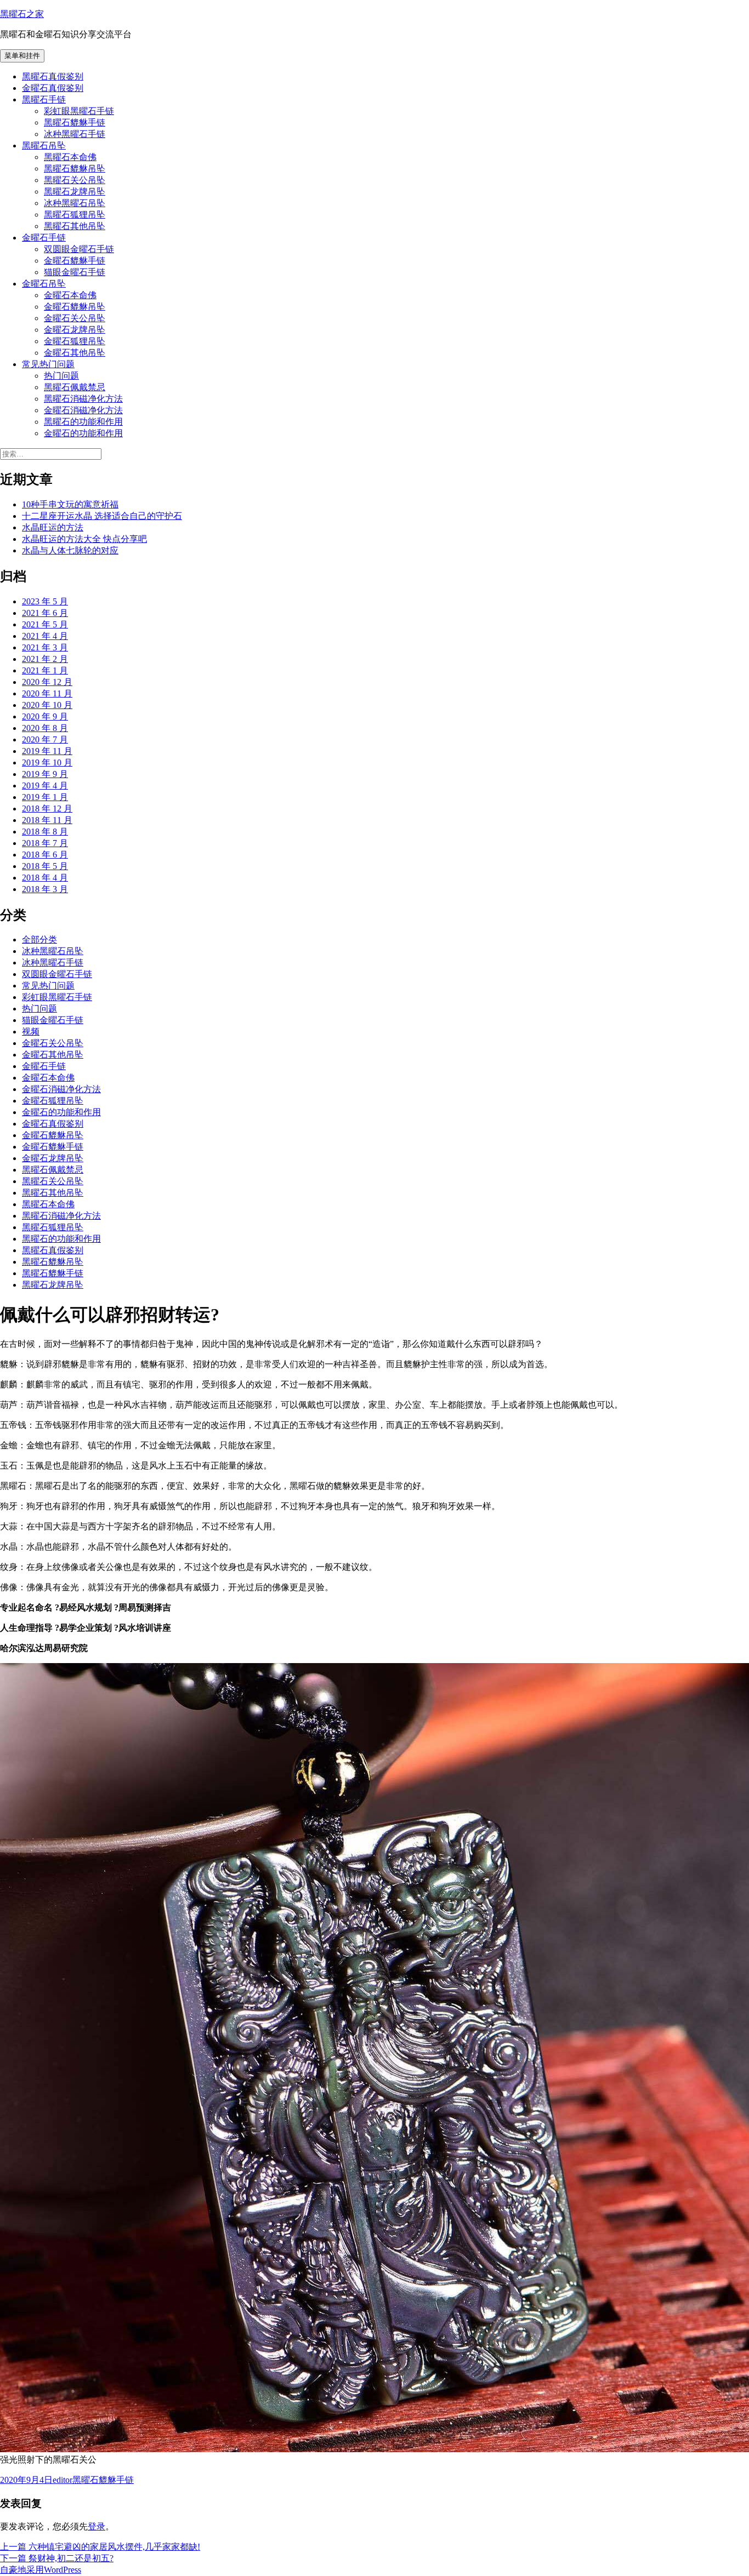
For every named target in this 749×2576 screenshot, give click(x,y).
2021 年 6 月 (45, 613)
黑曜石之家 (22, 14)
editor (63, 2480)
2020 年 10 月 (47, 705)
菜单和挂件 (22, 56)
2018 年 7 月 (45, 843)
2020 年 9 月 (45, 716)
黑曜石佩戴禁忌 (75, 387)
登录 (97, 2526)
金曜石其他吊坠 (75, 353)
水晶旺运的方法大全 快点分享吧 (84, 539)
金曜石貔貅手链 (75, 261)
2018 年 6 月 (45, 855)
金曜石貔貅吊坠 (75, 307)
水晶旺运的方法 (53, 527)
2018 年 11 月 (47, 820)
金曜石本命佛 (70, 295)
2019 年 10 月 (47, 762)
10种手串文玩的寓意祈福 (70, 504)
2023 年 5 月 (45, 601)
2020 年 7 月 (45, 739)
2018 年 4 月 (45, 878)
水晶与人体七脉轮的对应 (70, 550)
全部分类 (39, 939)
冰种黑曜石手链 (75, 134)
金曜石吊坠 (44, 284)
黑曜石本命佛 (70, 157)
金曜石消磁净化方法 (83, 410)
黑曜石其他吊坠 (75, 226)
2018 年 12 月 (47, 809)
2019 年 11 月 (47, 751)
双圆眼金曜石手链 (79, 249)
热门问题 (61, 376)
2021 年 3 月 (45, 647)
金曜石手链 (44, 238)
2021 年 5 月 (45, 624)
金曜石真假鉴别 (53, 88)
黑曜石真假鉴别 (53, 76)
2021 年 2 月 (45, 659)
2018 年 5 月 (45, 866)
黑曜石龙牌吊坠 (75, 192)
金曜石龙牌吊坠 (75, 330)
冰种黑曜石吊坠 (75, 203)
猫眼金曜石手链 (75, 272)
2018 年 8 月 (45, 832)
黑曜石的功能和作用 (83, 422)
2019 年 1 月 (45, 797)
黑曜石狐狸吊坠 (75, 215)
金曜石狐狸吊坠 (75, 341)
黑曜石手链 (44, 99)
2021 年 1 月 (45, 670)
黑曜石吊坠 (44, 145)
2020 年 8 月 (45, 728)
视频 (31, 1032)
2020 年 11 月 (47, 693)
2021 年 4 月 (45, 636)
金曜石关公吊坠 (75, 318)
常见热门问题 (48, 364)
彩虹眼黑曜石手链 (79, 111)
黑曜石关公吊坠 (75, 180)
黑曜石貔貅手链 (75, 122)
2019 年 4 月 (45, 786)
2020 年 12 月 (47, 682)
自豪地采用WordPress (41, 2570)
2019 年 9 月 (45, 774)
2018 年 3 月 (45, 889)
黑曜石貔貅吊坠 (75, 169)
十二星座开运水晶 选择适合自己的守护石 (102, 516)
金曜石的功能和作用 (83, 433)
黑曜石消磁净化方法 (83, 399)
